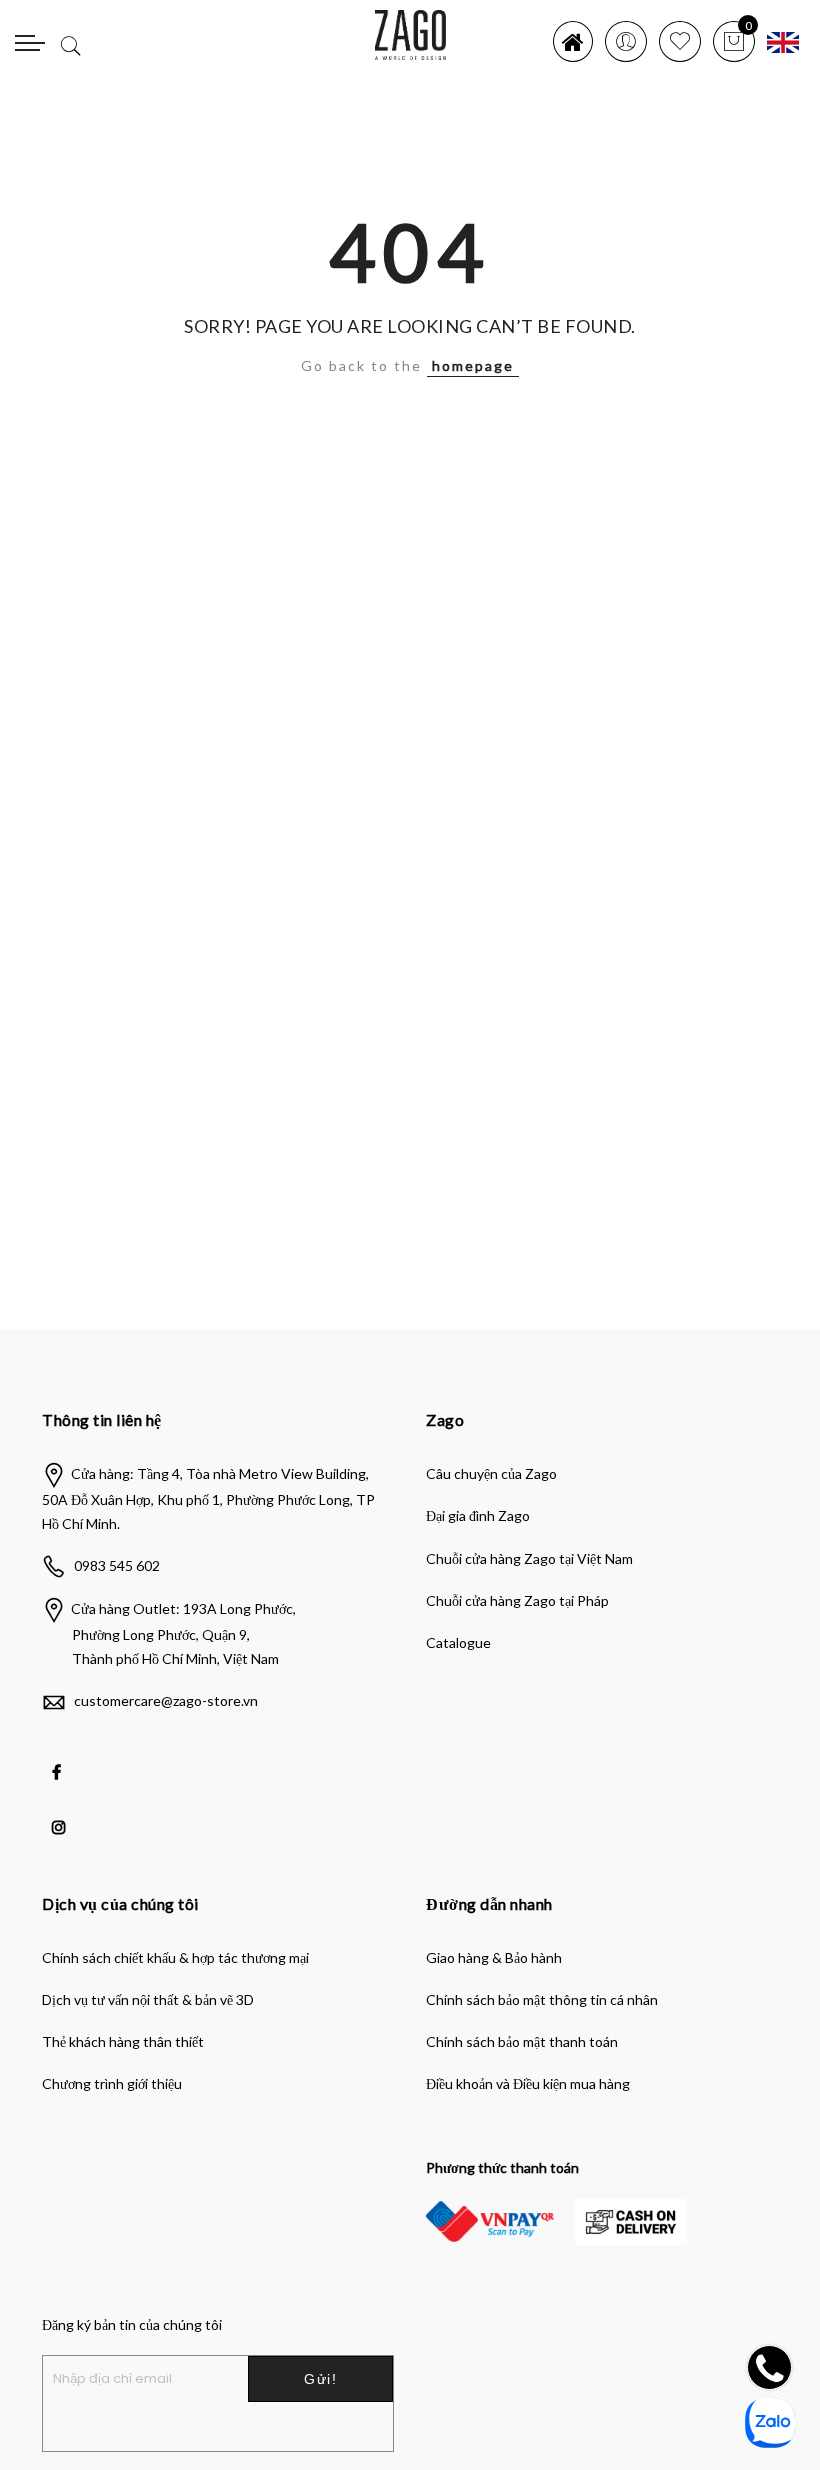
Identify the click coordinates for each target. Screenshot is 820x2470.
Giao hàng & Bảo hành (494, 1957)
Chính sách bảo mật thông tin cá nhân (542, 1999)
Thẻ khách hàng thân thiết (123, 2041)
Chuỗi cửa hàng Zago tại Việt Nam (529, 1558)
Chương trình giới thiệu (112, 2083)
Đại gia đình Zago (478, 1515)
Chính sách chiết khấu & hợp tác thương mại (175, 1957)
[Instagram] (61, 1813)
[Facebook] (59, 1758)
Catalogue (458, 1642)
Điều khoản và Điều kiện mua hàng (528, 2083)
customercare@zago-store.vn (166, 1700)
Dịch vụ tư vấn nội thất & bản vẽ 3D (148, 1999)
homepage (473, 365)
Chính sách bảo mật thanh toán (522, 2041)
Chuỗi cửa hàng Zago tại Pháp (517, 1600)
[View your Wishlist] (680, 41)
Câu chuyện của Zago (491, 1473)
